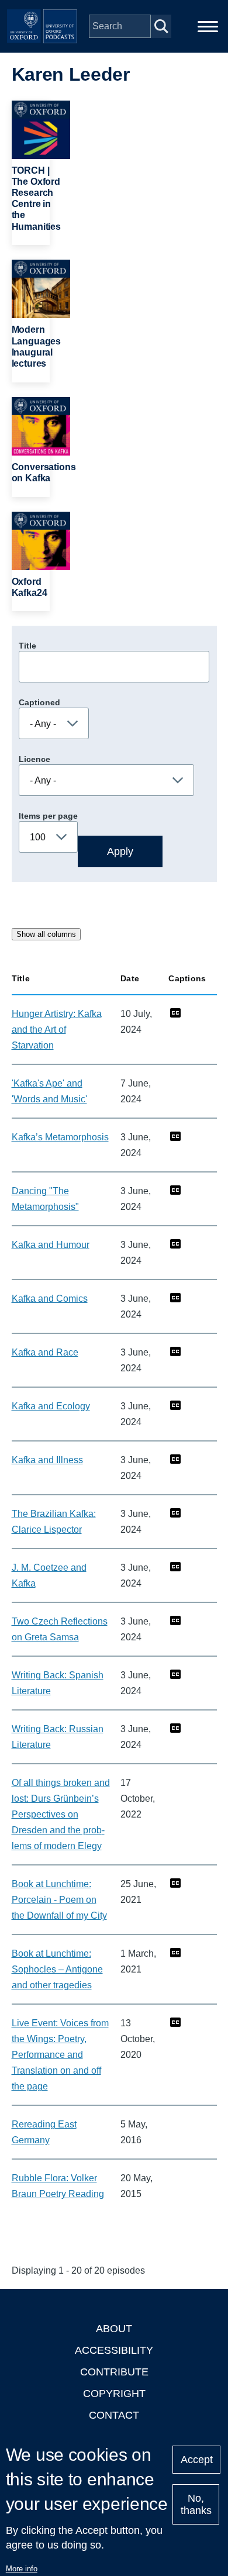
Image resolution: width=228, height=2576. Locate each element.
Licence (34, 759)
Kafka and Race (45, 1352)
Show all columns (46, 934)
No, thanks (196, 2504)
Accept (197, 2460)
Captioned (39, 702)
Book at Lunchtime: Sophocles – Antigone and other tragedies (57, 1969)
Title (27, 646)
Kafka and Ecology (51, 1406)
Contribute (114, 2372)
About (114, 2329)
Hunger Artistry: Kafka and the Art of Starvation (57, 1030)
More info (22, 2569)
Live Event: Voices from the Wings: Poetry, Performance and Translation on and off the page (60, 2055)
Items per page (48, 816)
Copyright (114, 2394)
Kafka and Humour (51, 1245)
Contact (114, 2415)
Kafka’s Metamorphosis (60, 1137)
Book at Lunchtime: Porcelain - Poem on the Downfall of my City (59, 1900)
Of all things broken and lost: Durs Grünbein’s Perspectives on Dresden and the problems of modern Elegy (61, 1814)
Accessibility (114, 2350)
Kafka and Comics (50, 1299)
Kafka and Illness (47, 1460)
